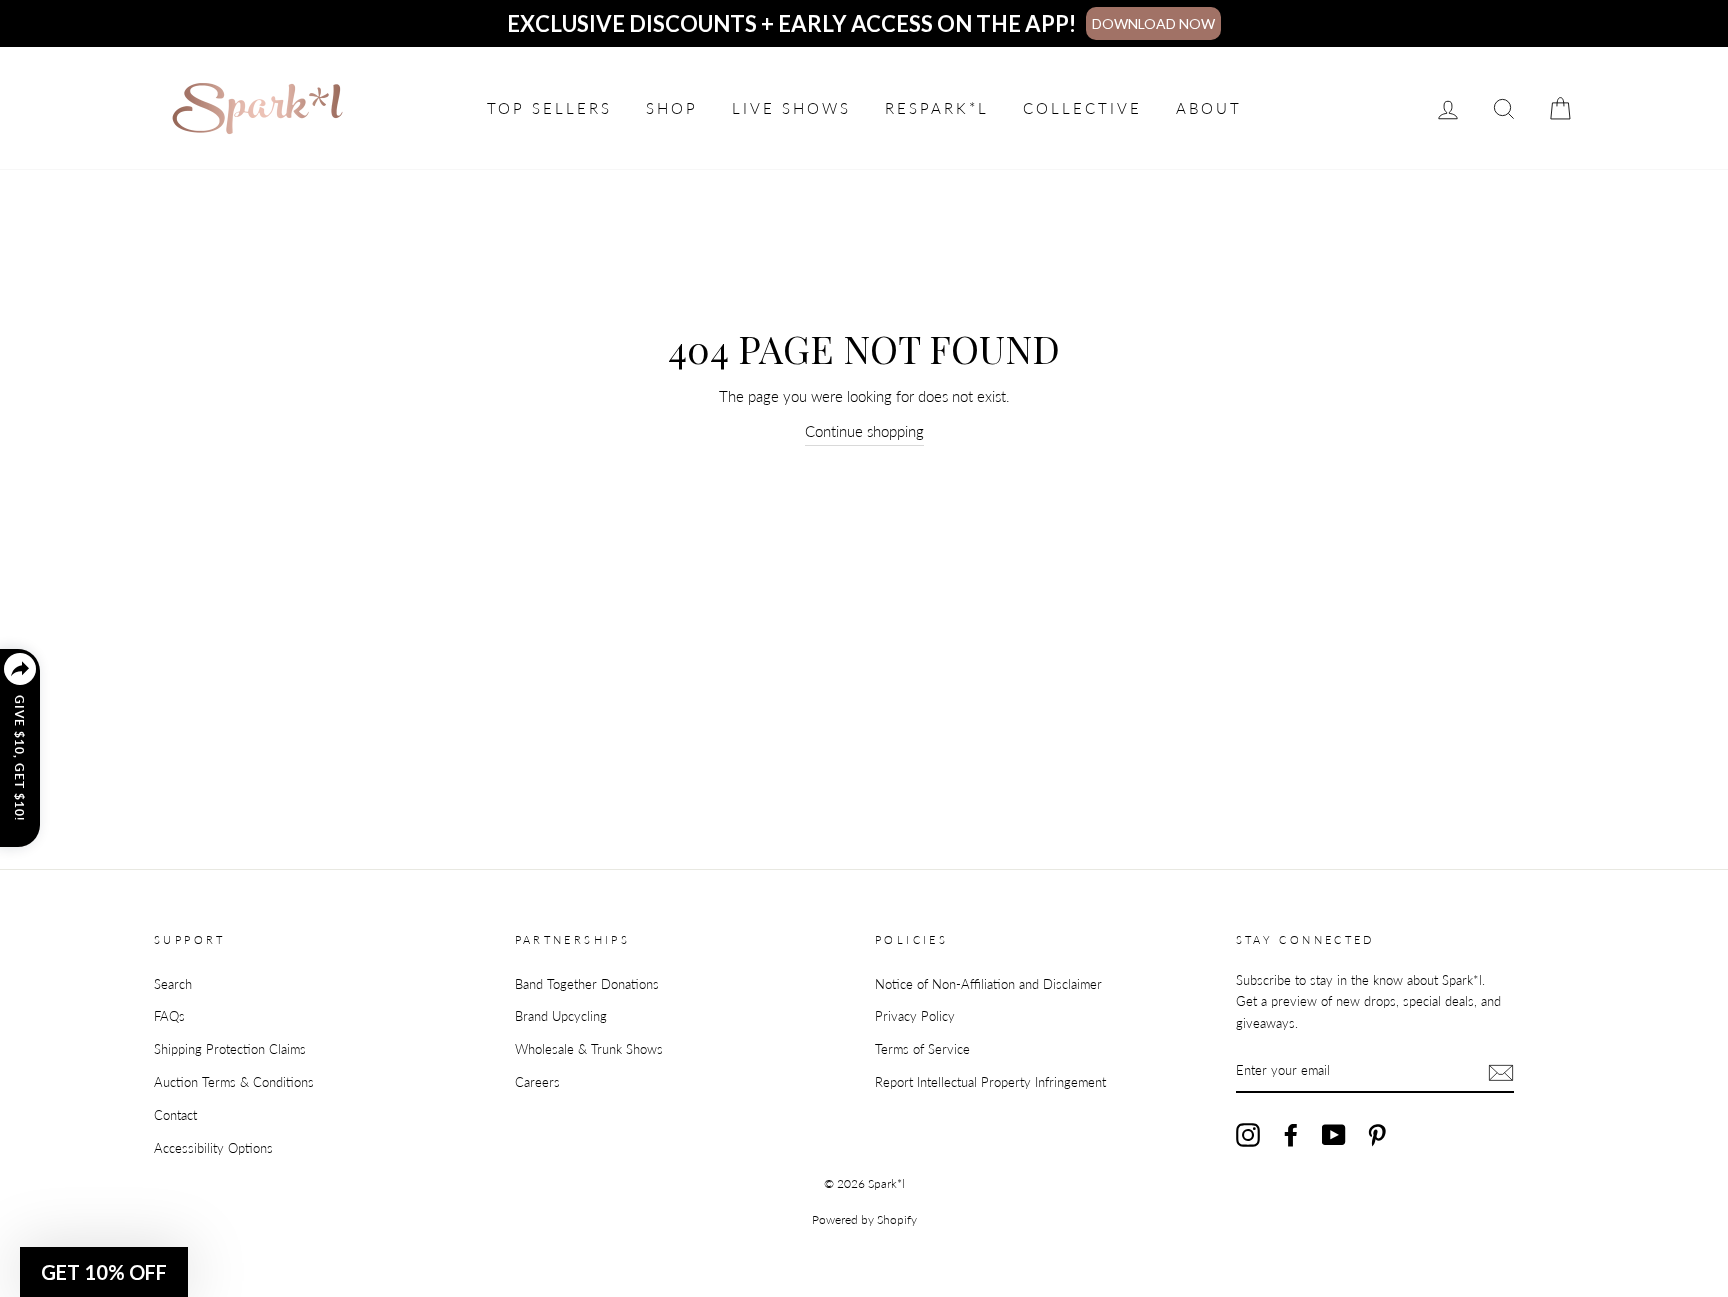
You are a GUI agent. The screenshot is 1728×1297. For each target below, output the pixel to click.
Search (173, 984)
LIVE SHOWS (791, 108)
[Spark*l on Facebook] (1291, 1135)
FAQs (169, 1016)
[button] (104, 1272)
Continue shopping (864, 431)
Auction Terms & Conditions (234, 1082)
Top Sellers (549, 108)
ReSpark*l (937, 108)
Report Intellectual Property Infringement (990, 1082)
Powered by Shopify (864, 1219)
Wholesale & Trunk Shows (589, 1049)
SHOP (672, 108)
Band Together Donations (587, 984)
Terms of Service (922, 1049)
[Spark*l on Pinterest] (1377, 1135)
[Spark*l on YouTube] (1334, 1135)
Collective (1082, 108)
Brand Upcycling (561, 1016)
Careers (537, 1082)
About (1209, 108)
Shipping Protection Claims (230, 1049)
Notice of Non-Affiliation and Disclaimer (988, 984)
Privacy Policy (915, 1016)
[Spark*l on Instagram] (1248, 1135)
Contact (175, 1115)
